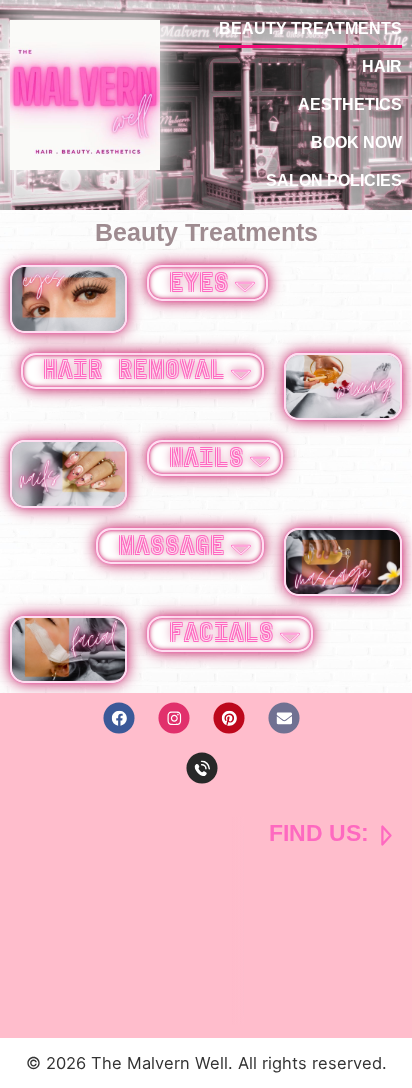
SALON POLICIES (334, 180)
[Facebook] (119, 718)
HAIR (382, 66)
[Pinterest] (229, 718)
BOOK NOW (356, 142)
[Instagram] (174, 718)
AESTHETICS (350, 104)
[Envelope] (284, 718)
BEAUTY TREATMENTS (310, 28)
